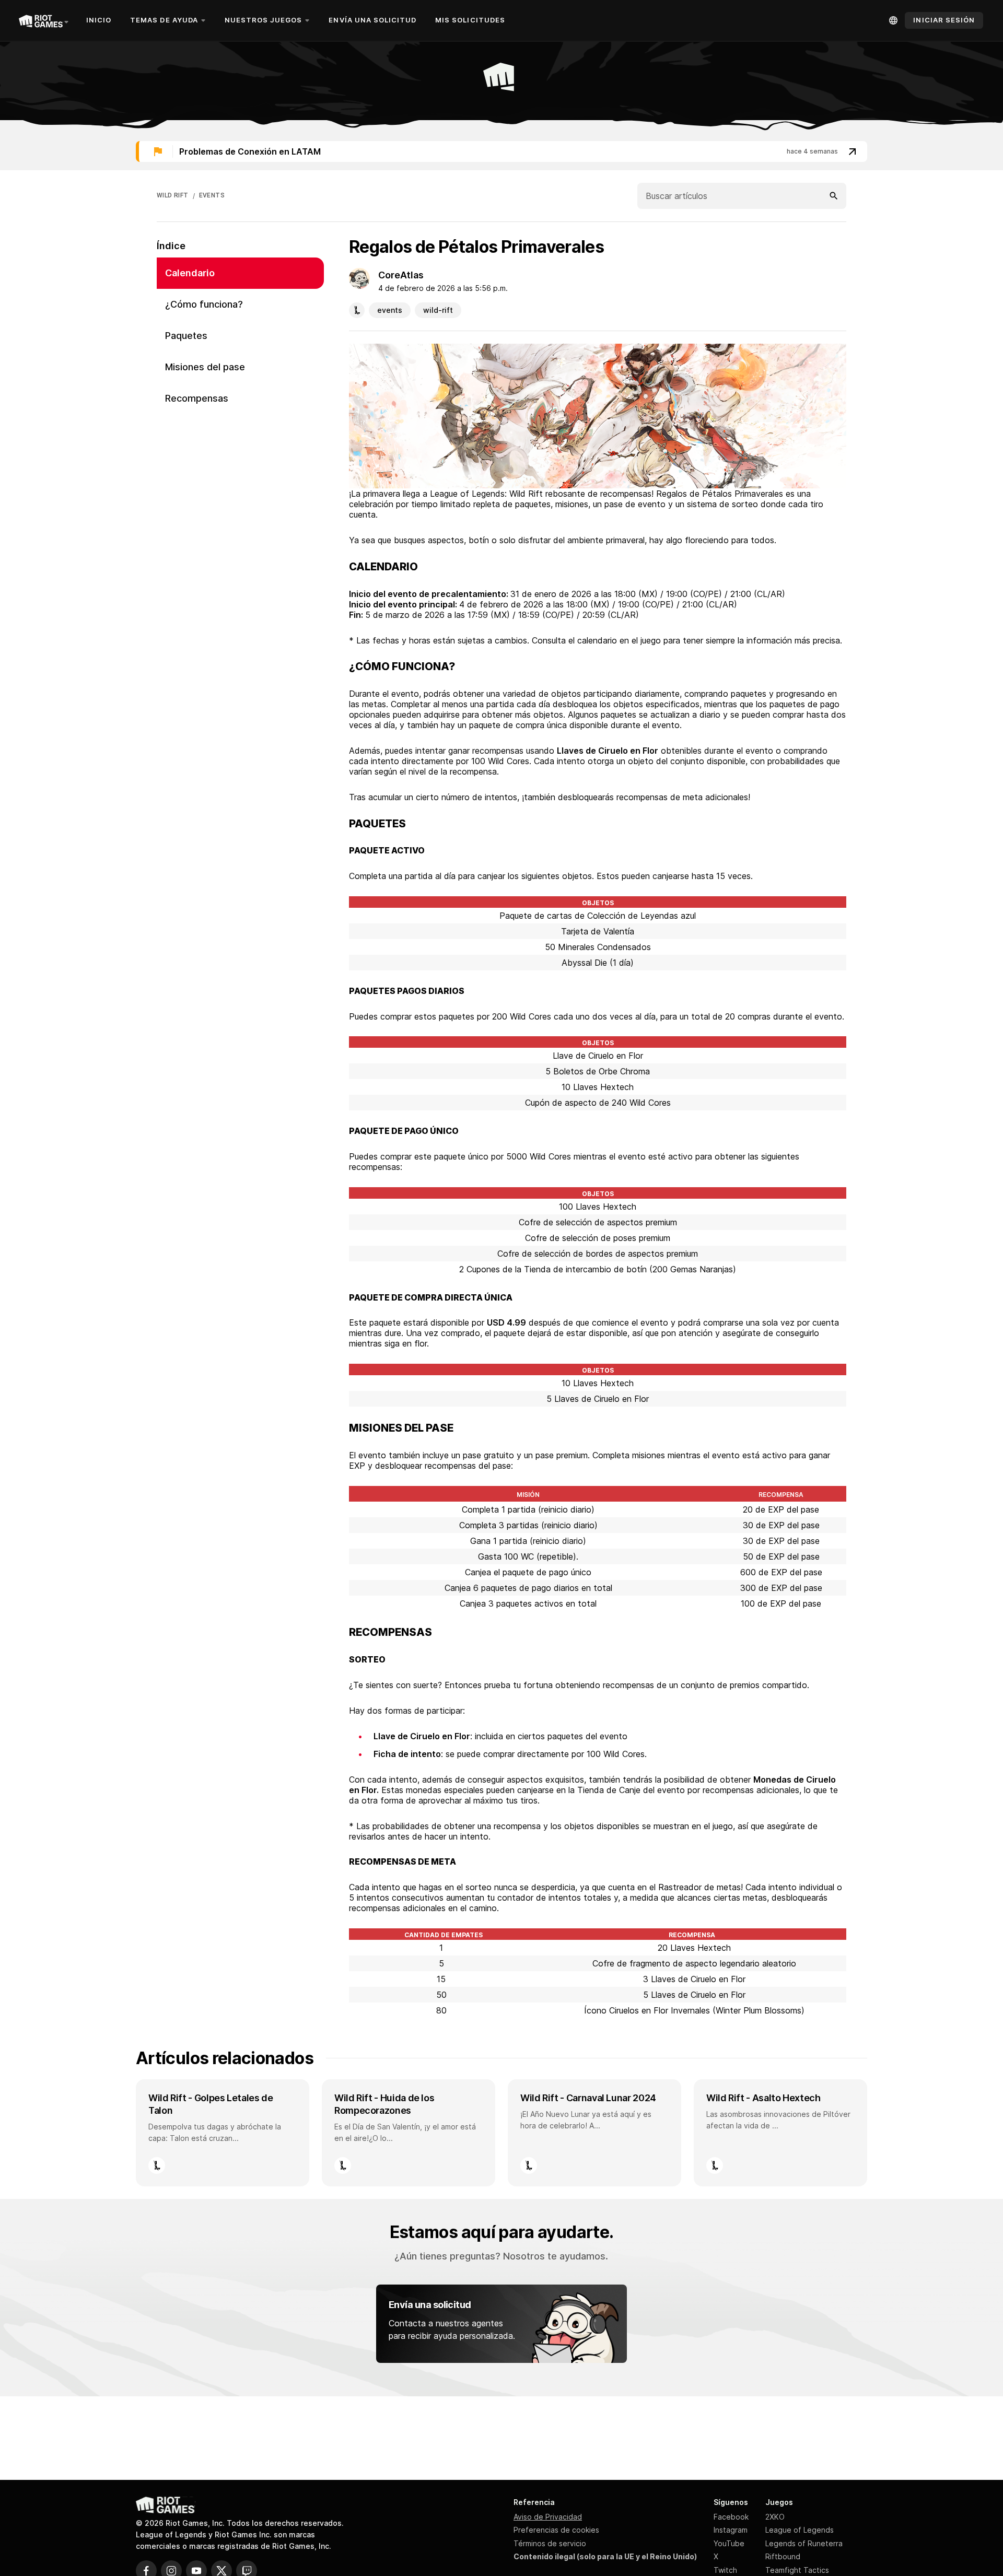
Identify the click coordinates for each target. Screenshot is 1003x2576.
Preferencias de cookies (556, 2530)
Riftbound (783, 2556)
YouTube (729, 2543)
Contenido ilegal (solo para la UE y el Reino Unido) (605, 2556)
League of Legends (800, 2530)
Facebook (731, 2517)
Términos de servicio (550, 2543)
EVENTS (212, 195)
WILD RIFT (173, 195)
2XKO (775, 2517)
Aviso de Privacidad (548, 2517)
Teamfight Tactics (797, 2570)
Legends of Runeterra (804, 2543)
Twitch (725, 2570)
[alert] (501, 151)
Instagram (731, 2530)
